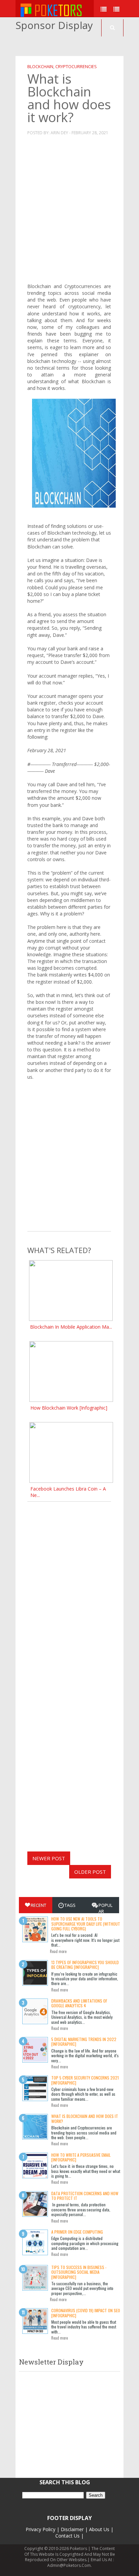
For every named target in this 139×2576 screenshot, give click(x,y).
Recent (38, 1905)
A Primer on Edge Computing (77, 2232)
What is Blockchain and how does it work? (85, 2118)
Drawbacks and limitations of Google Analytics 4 (79, 2003)
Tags (70, 1905)
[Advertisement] (77, 44)
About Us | (101, 2529)
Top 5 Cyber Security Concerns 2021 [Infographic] (85, 2080)
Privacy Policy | (43, 2529)
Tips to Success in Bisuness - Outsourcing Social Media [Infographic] (79, 2272)
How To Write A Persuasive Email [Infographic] (81, 2157)
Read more (58, 1951)
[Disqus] (69, 1586)
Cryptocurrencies (76, 66)
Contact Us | (69, 2536)
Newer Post (49, 1858)
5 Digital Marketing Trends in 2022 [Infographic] (84, 2042)
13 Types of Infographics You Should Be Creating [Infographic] (85, 1965)
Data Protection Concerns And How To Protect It (85, 2196)
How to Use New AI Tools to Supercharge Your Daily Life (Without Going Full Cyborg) (86, 1924)
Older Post (90, 1872)
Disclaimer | (74, 2529)
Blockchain (40, 66)
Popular (105, 1908)
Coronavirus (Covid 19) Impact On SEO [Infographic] (86, 2313)
